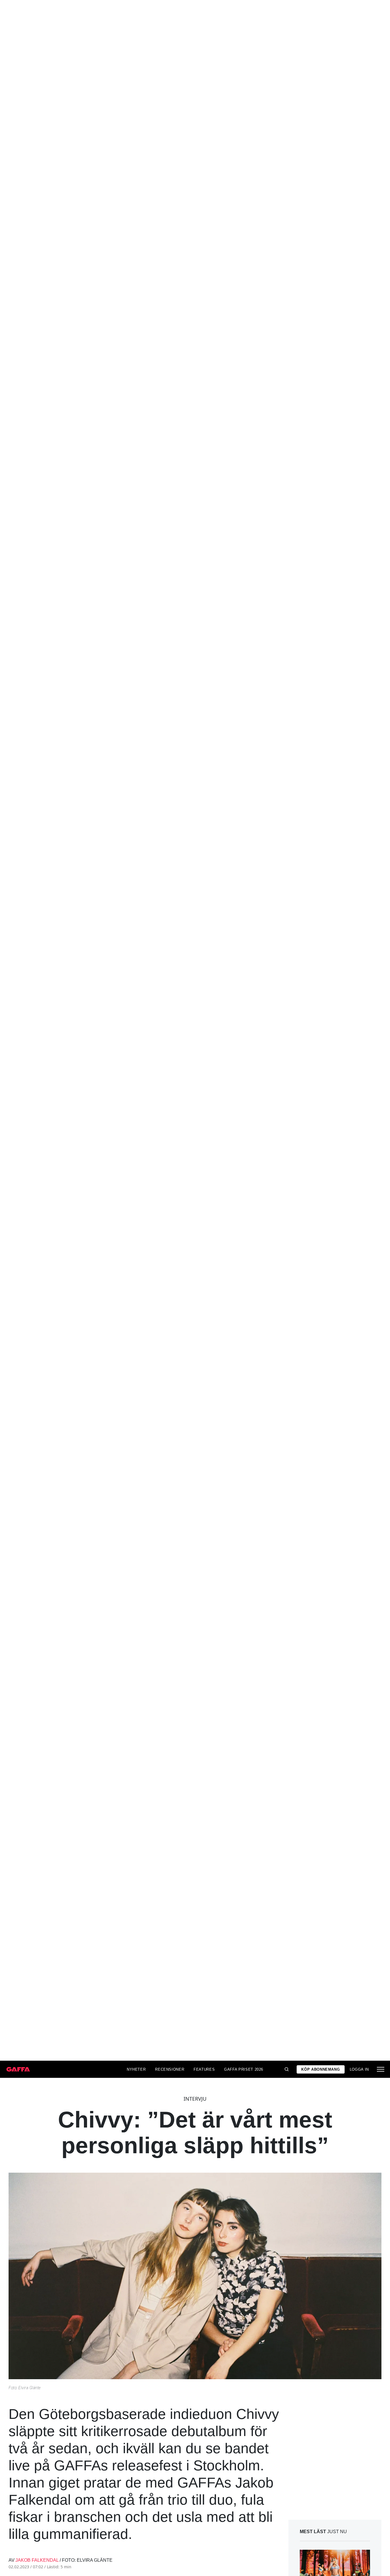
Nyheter (136, 2069)
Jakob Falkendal (37, 2560)
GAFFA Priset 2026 (244, 2069)
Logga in (359, 2069)
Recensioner (170, 2069)
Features (204, 2069)
